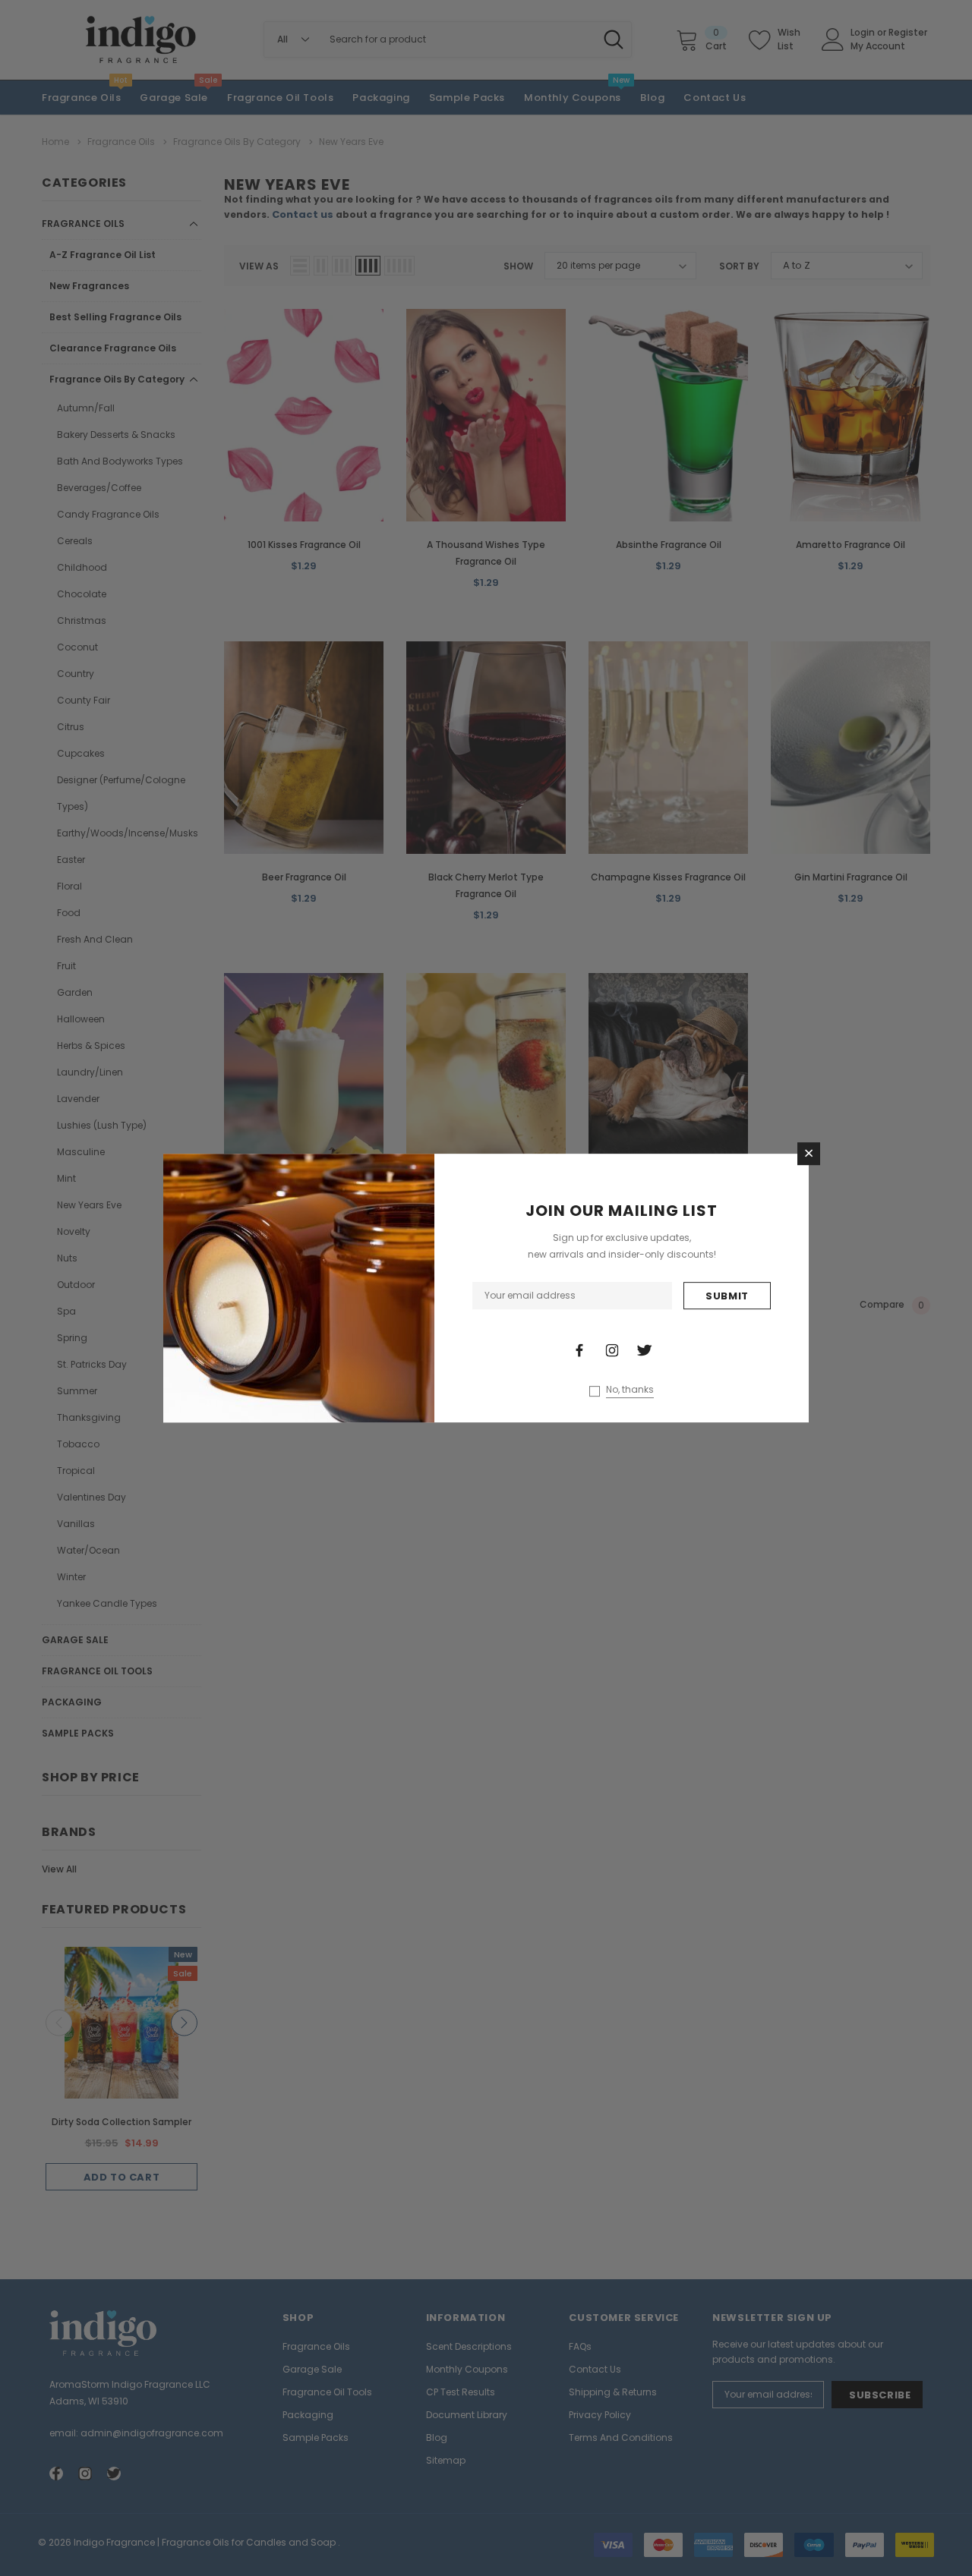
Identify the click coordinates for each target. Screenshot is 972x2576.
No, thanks (630, 1390)
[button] (809, 1154)
